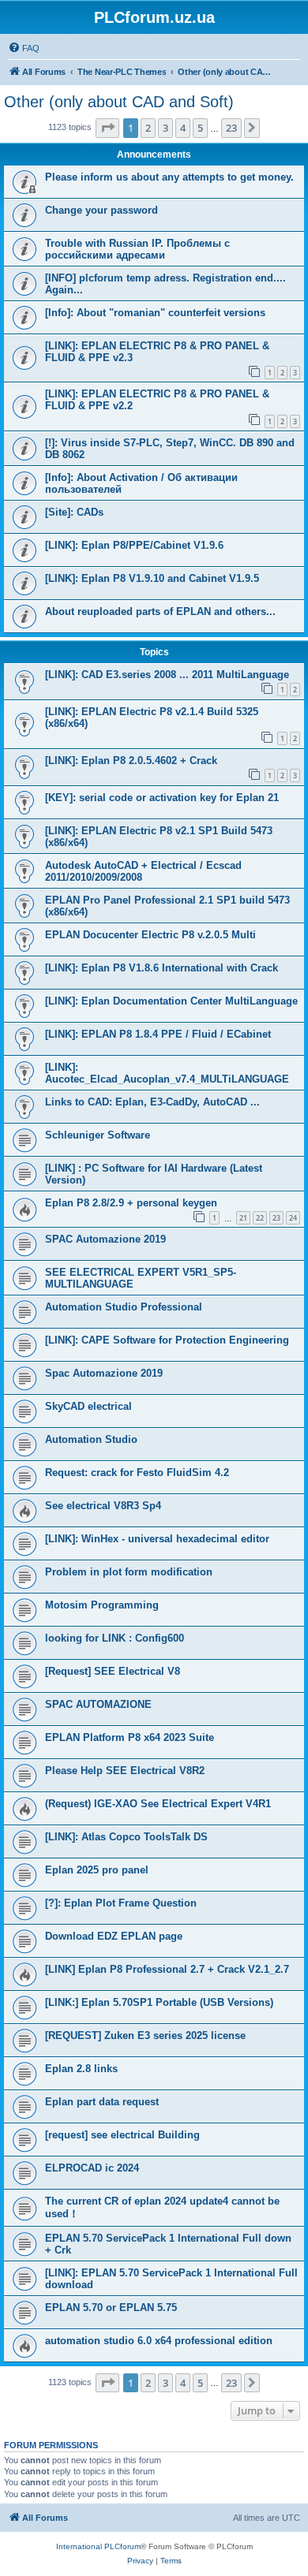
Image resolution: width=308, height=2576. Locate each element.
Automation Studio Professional (124, 1307)
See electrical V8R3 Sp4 (103, 1506)
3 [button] (165, 128)
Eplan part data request (102, 2102)
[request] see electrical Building (122, 2135)
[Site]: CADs (74, 512)
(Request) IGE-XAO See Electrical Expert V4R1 (158, 1804)
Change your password (101, 210)
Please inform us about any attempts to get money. (169, 177)
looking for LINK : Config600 (115, 1638)
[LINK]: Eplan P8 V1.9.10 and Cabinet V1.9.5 (152, 578)
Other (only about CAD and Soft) (119, 102)
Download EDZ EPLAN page (114, 1936)
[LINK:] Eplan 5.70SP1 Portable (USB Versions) (159, 2002)
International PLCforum (98, 2546)
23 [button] (231, 128)
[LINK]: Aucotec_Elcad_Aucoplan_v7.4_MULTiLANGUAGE (167, 1073)
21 (243, 1218)
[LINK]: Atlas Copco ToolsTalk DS (126, 1837)
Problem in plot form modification (129, 1572)
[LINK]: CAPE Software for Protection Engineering (167, 1340)
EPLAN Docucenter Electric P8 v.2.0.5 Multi (150, 935)
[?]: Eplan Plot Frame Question (121, 1903)
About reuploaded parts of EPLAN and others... (160, 611)
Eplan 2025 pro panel (97, 1870)
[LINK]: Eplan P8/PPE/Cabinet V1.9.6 (134, 545)
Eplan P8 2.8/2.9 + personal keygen (131, 1203)
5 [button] (200, 128)
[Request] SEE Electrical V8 (113, 1671)
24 (293, 1218)
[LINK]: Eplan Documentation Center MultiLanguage (171, 1001)
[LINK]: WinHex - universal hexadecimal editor (157, 1539)
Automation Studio (91, 1439)
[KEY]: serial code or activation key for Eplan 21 (162, 798)
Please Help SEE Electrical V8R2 (125, 1771)
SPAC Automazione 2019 (105, 1239)
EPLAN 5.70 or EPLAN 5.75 (111, 2308)
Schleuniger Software (98, 1135)
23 (276, 1218)
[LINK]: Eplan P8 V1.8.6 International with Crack (162, 968)
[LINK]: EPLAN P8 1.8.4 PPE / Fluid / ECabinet (158, 1034)
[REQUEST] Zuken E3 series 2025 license (145, 2035)
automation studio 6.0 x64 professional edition (159, 2341)
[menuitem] (24, 48)
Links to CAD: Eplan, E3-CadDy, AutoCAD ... (152, 1102)
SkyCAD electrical (88, 1406)
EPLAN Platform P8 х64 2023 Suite (130, 1737)
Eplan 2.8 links (81, 2069)
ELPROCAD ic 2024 (92, 2168)
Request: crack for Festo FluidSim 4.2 (137, 1473)
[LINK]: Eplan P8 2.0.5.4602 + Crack (131, 760)
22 (260, 1218)
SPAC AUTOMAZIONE (98, 1704)
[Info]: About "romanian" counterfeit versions (155, 313)
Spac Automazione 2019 (104, 1373)
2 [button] (148, 128)
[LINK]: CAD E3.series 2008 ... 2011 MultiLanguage (167, 675)
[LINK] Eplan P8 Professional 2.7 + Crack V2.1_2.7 (167, 1969)
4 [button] (183, 128)
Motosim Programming (102, 1605)
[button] (107, 128)
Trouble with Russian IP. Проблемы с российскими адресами (137, 249)
